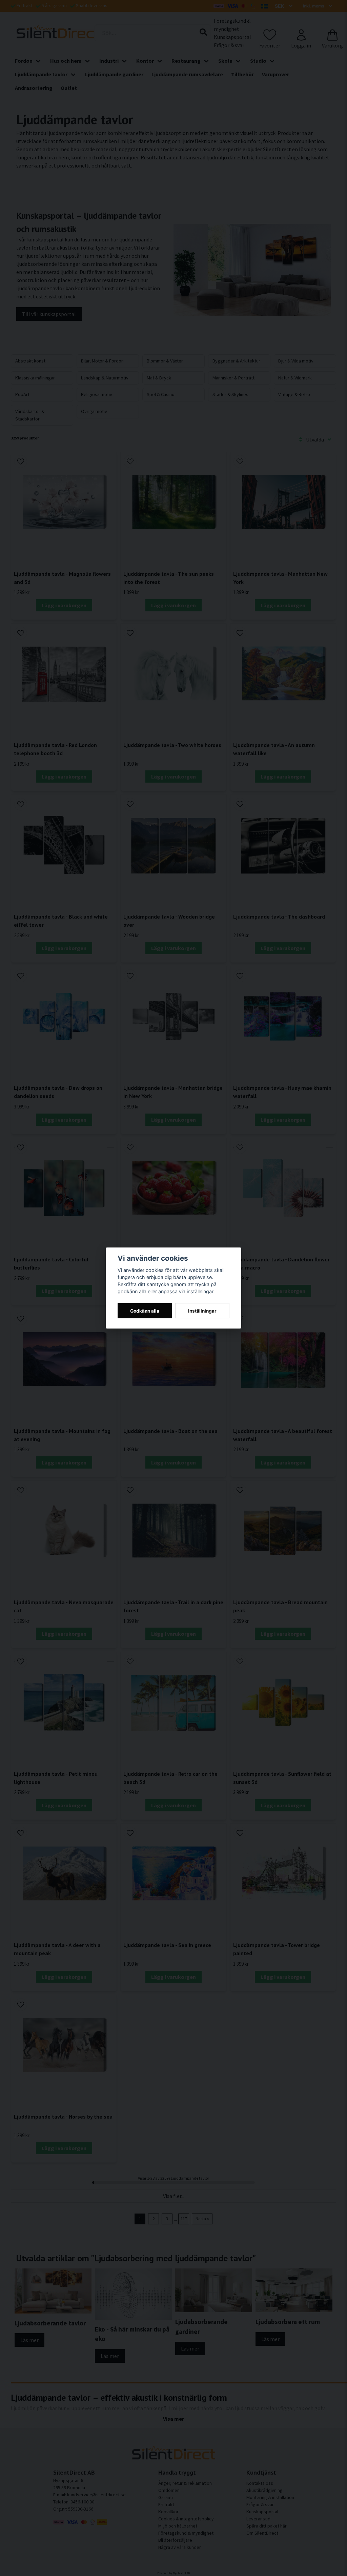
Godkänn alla (145, 1311)
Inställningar (202, 1311)
